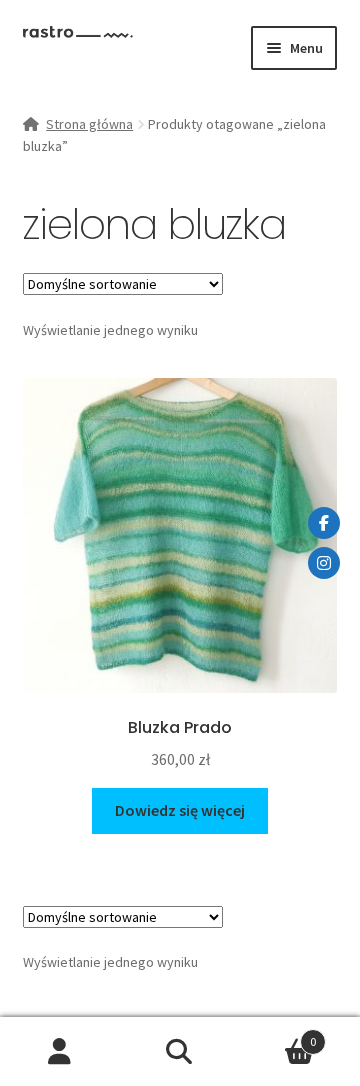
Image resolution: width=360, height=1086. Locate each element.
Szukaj (180, 1052)
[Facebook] (324, 523)
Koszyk (278, 1034)
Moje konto (60, 1052)
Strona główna (89, 124)
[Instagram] (324, 563)
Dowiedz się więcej (180, 810)
